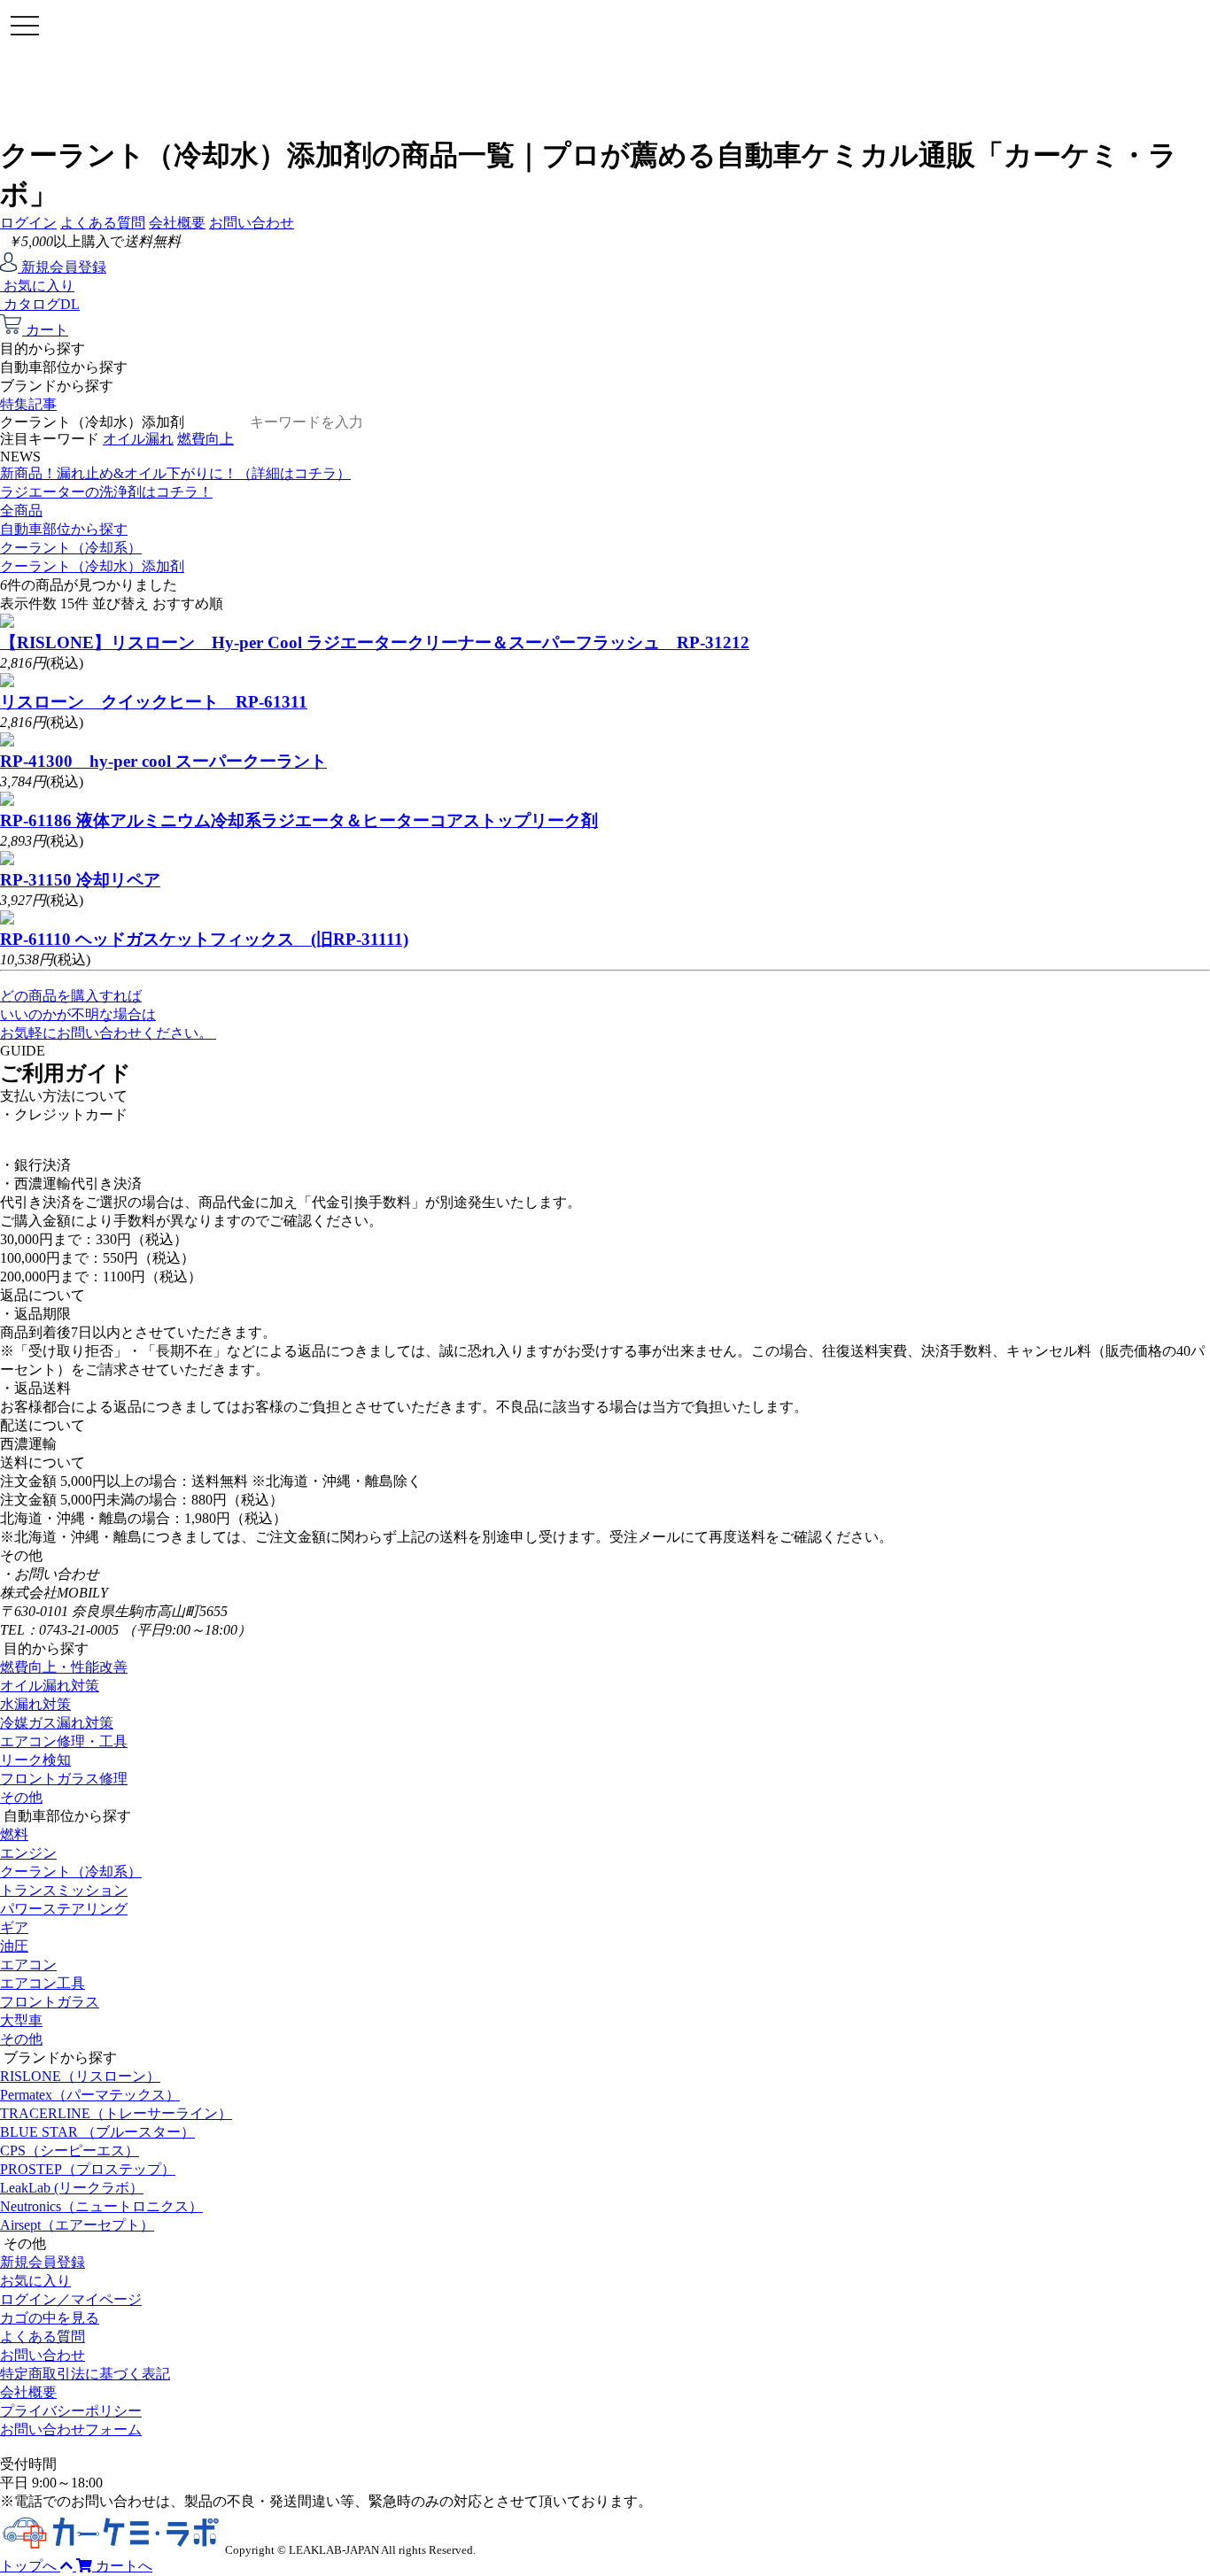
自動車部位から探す (64, 529)
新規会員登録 (43, 2262)
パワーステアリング (64, 1909)
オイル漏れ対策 (50, 1686)
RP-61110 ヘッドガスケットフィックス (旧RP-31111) (204, 939)
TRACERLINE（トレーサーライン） (116, 2113)
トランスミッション (64, 1890)
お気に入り (35, 2281)
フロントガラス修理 (64, 1779)
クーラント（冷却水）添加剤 (92, 566)
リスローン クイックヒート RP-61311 (154, 702)
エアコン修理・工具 (64, 1741)
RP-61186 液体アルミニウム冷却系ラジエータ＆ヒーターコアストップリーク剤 (299, 820)
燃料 (14, 1834)
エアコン (28, 1965)
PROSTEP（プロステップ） (88, 2169)
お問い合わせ (252, 223)
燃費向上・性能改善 (64, 1667)
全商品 (21, 511)
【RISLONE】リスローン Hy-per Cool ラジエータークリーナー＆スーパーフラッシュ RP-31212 (375, 642)
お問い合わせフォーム (71, 2429)
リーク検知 (35, 1760)
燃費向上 (206, 439)
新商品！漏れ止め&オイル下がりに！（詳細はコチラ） (175, 473)
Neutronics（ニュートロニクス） (101, 2206)
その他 (21, 1797)
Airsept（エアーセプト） (77, 2225)
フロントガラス (50, 2002)
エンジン (28, 1853)
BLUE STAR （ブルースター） (97, 2132)
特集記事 (28, 404)
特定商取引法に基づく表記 (85, 2374)
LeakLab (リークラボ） (72, 2188)
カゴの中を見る (50, 2318)
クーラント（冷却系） (71, 548)
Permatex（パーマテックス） (90, 2095)
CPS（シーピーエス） (70, 2151)
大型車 (21, 2020)
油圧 (14, 1946)
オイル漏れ (138, 439)
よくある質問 (103, 223)
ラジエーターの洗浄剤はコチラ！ (106, 492)
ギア (14, 1927)
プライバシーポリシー (71, 2411)
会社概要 (177, 223)
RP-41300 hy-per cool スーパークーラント (163, 761)
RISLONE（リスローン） (80, 2076)
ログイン (28, 223)
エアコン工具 (43, 1983)
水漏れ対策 (35, 1704)
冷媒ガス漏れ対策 (57, 1723)
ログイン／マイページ (71, 2299)
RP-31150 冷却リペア (80, 880)
